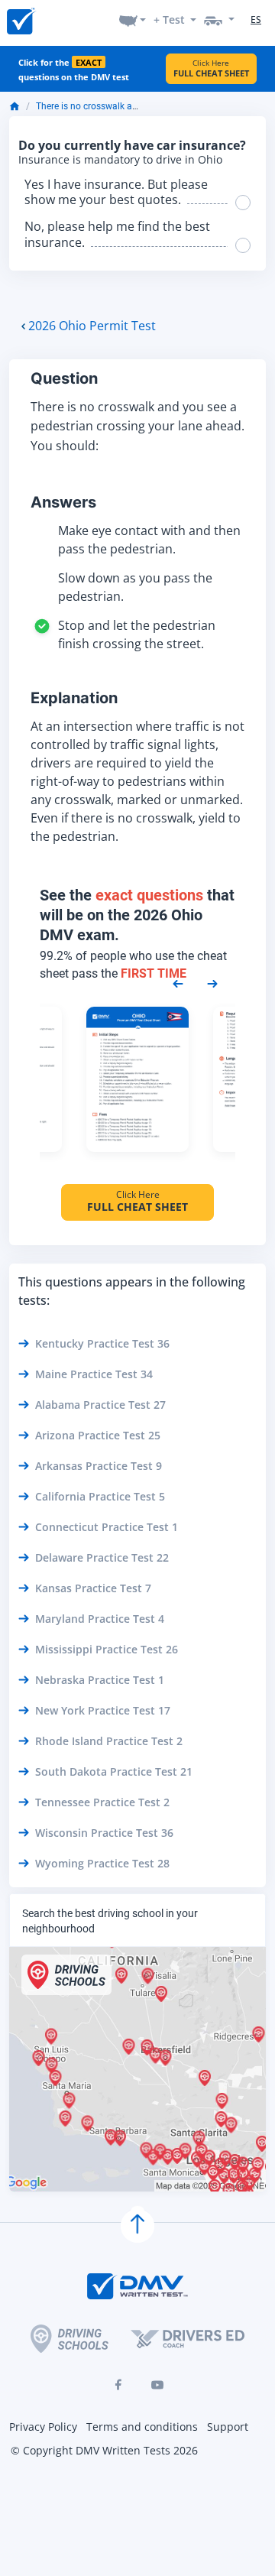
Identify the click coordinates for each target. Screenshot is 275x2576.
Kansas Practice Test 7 (93, 1588)
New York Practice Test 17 (103, 1710)
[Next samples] (212, 982)
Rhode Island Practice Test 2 (109, 1741)
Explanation (74, 698)
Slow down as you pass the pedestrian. (135, 587)
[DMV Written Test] (21, 20)
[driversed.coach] (188, 2338)
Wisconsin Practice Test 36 (104, 1833)
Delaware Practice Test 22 (102, 1557)
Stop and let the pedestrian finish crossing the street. (137, 634)
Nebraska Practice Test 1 (100, 1680)
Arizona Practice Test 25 (98, 1435)
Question (64, 378)
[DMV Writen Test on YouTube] (157, 2385)
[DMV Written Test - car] (219, 19)
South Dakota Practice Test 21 (114, 1771)
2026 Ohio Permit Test (92, 326)
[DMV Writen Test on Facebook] (118, 2385)
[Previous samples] (178, 982)
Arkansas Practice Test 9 (99, 1466)
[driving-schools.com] (70, 2339)
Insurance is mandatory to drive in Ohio (120, 160)
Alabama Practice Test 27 (100, 1405)
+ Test (169, 19)
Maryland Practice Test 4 (100, 1619)
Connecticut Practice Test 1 (107, 1527)
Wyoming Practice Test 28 (102, 1863)
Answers (63, 502)
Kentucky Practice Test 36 (102, 1343)
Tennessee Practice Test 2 (102, 1802)
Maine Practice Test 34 (94, 1374)
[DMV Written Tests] (137, 2226)
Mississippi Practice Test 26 (107, 1649)
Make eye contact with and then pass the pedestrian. (149, 540)
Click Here (211, 68)
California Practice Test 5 (100, 1496)
